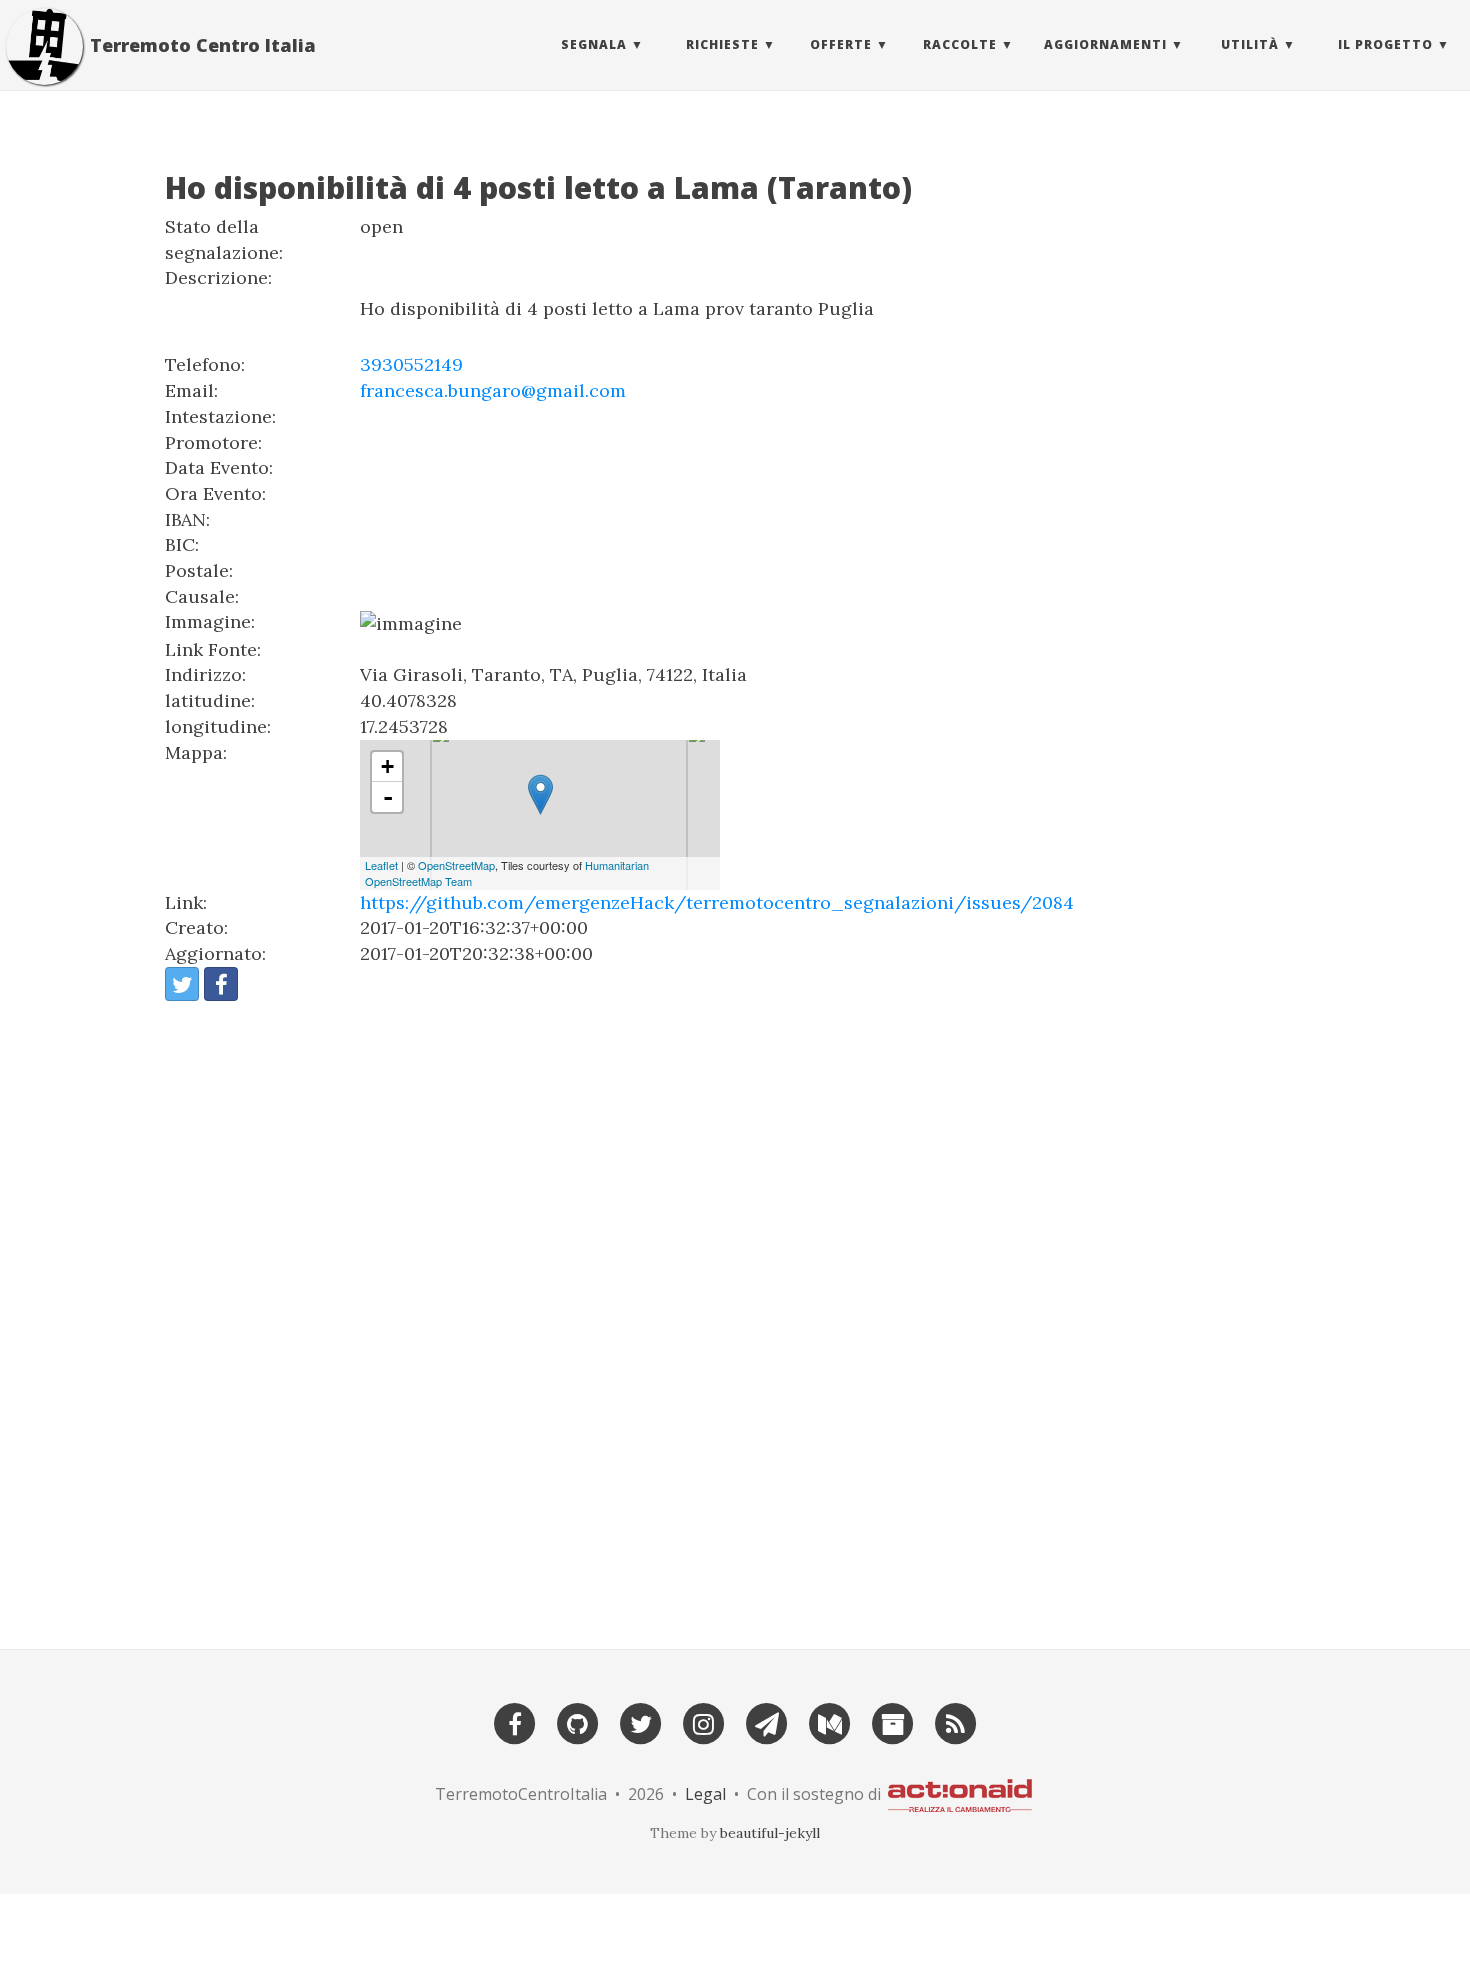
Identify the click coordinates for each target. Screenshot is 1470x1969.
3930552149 (411, 364)
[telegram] (767, 1721)
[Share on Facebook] (221, 984)
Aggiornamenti (1105, 44)
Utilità (1250, 44)
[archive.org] (893, 1721)
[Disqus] (735, 1316)
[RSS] (956, 1721)
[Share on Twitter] (182, 984)
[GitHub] (578, 1721)
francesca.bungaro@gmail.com (493, 390)
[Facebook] (515, 1721)
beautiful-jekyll (770, 1833)
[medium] (830, 1721)
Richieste (722, 44)
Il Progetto (1385, 44)
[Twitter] (641, 1721)
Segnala (594, 44)
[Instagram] (704, 1721)
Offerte (841, 44)
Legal (705, 1794)
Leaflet (381, 865)
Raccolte (960, 44)
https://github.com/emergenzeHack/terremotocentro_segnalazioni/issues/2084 (717, 902)
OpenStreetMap (456, 865)
